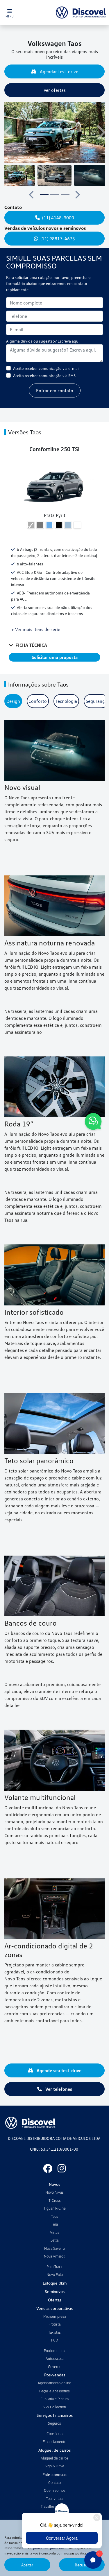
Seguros (54, 2423)
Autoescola (54, 2358)
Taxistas (54, 2332)
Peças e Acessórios (54, 2391)
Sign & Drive (54, 2466)
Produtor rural (55, 2351)
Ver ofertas (55, 90)
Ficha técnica (31, 645)
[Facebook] (48, 2168)
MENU (10, 16)
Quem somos (55, 2490)
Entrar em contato (55, 390)
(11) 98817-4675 (58, 239)
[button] (9, 132)
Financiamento (54, 2441)
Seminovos (55, 2291)
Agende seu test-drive (58, 2070)
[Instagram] (62, 2168)
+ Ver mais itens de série (36, 629)
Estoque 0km (55, 2283)
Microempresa (55, 2316)
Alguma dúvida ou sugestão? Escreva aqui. (43, 341)
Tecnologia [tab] (66, 701)
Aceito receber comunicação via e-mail (46, 368)
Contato (54, 2482)
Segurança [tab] (96, 701)
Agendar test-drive (58, 71)
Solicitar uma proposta (55, 657)
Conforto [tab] (38, 701)
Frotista (54, 2324)
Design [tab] (13, 701)
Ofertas (55, 2300)
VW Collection (55, 2407)
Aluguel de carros (54, 2458)
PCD (55, 2340)
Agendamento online (54, 2383)
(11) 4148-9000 (58, 218)
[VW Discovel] (81, 12)
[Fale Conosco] (93, 1122)
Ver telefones (58, 2089)
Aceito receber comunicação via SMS (44, 376)
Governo (55, 2367)
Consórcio (54, 2434)
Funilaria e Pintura (54, 2399)
